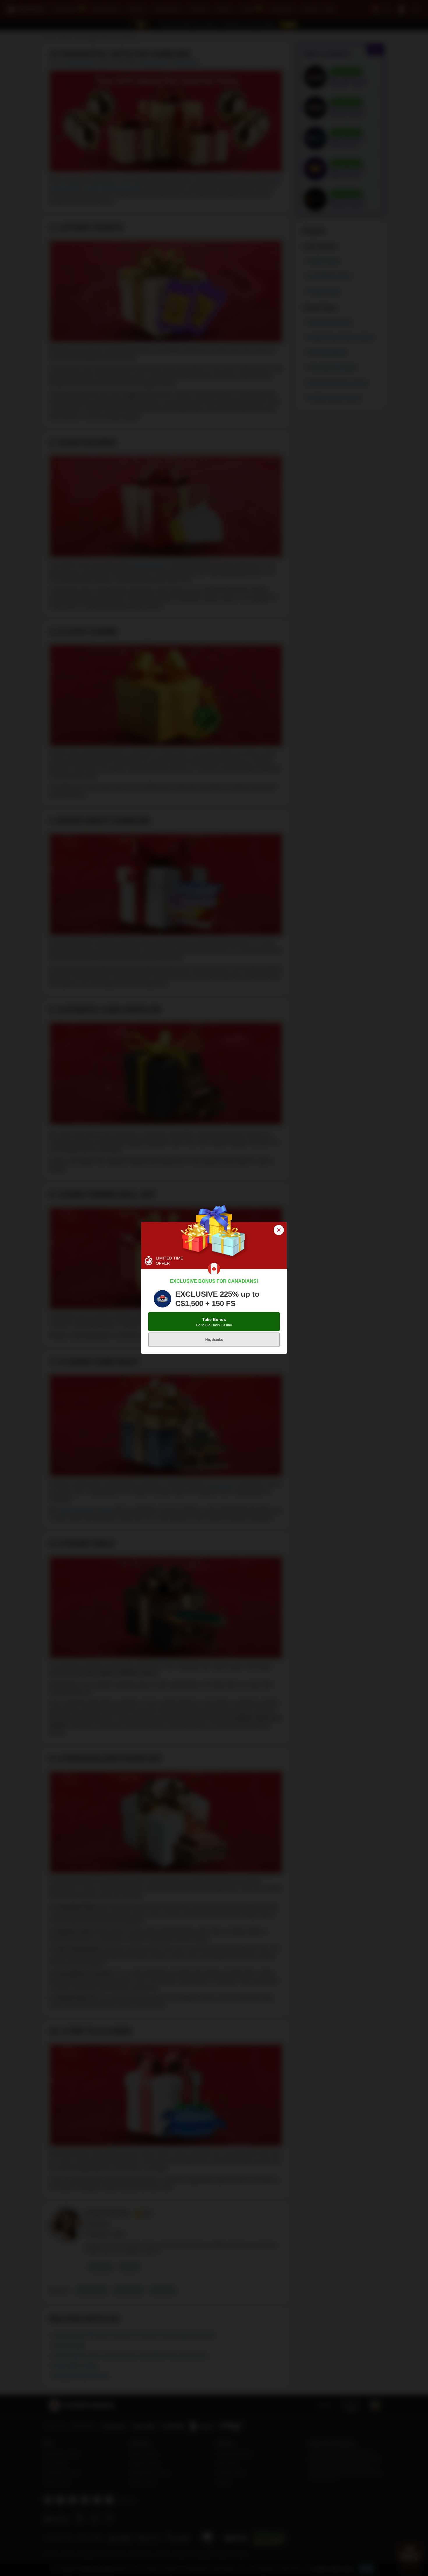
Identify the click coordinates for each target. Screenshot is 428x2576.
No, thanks (214, 1340)
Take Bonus (214, 1322)
